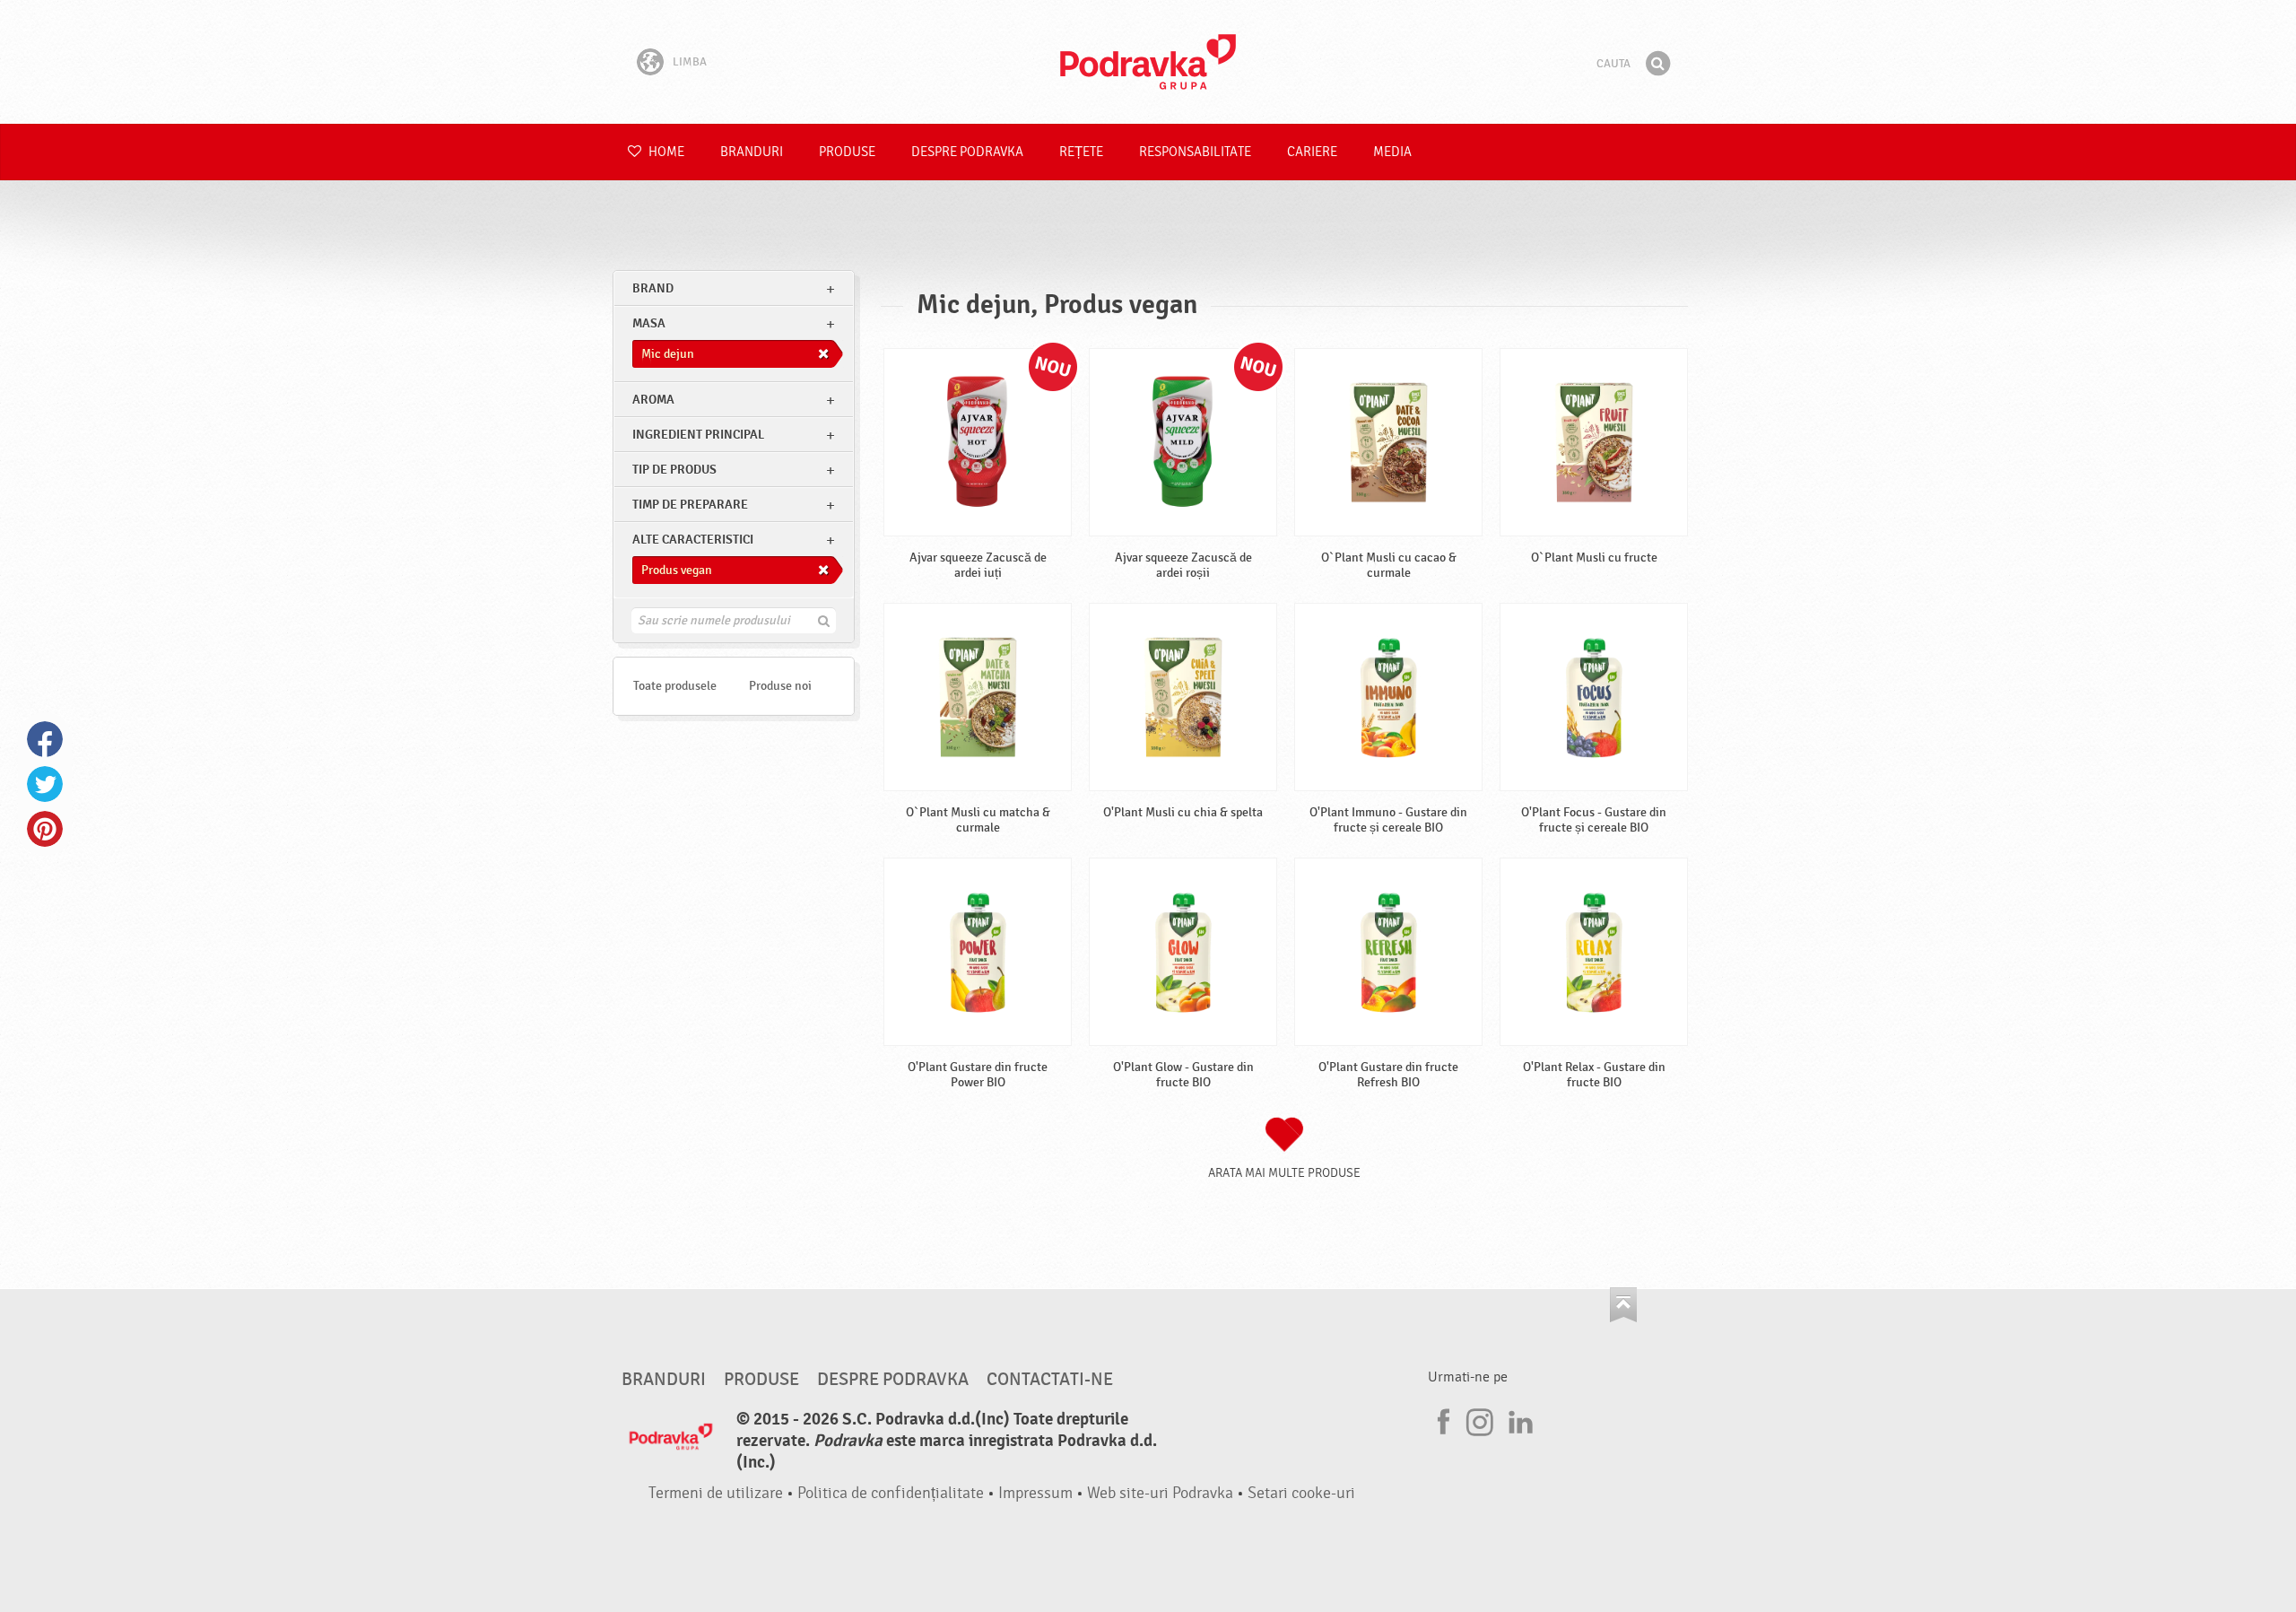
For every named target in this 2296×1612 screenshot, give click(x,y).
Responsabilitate (1195, 152)
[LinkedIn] (1518, 1419)
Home (665, 152)
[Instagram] (1480, 1419)
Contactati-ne (1050, 1380)
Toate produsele (675, 686)
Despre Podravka (967, 152)
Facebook (45, 739)
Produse (847, 152)
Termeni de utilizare (716, 1493)
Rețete (1081, 152)
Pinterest (45, 829)
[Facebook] (1441, 1419)
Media (1392, 152)
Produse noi (780, 686)
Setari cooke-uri (1301, 1493)
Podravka (1148, 62)
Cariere (1312, 152)
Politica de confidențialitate (891, 1493)
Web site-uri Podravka (1160, 1493)
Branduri (752, 152)
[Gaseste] (1657, 64)
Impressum (1035, 1493)
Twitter (45, 784)
